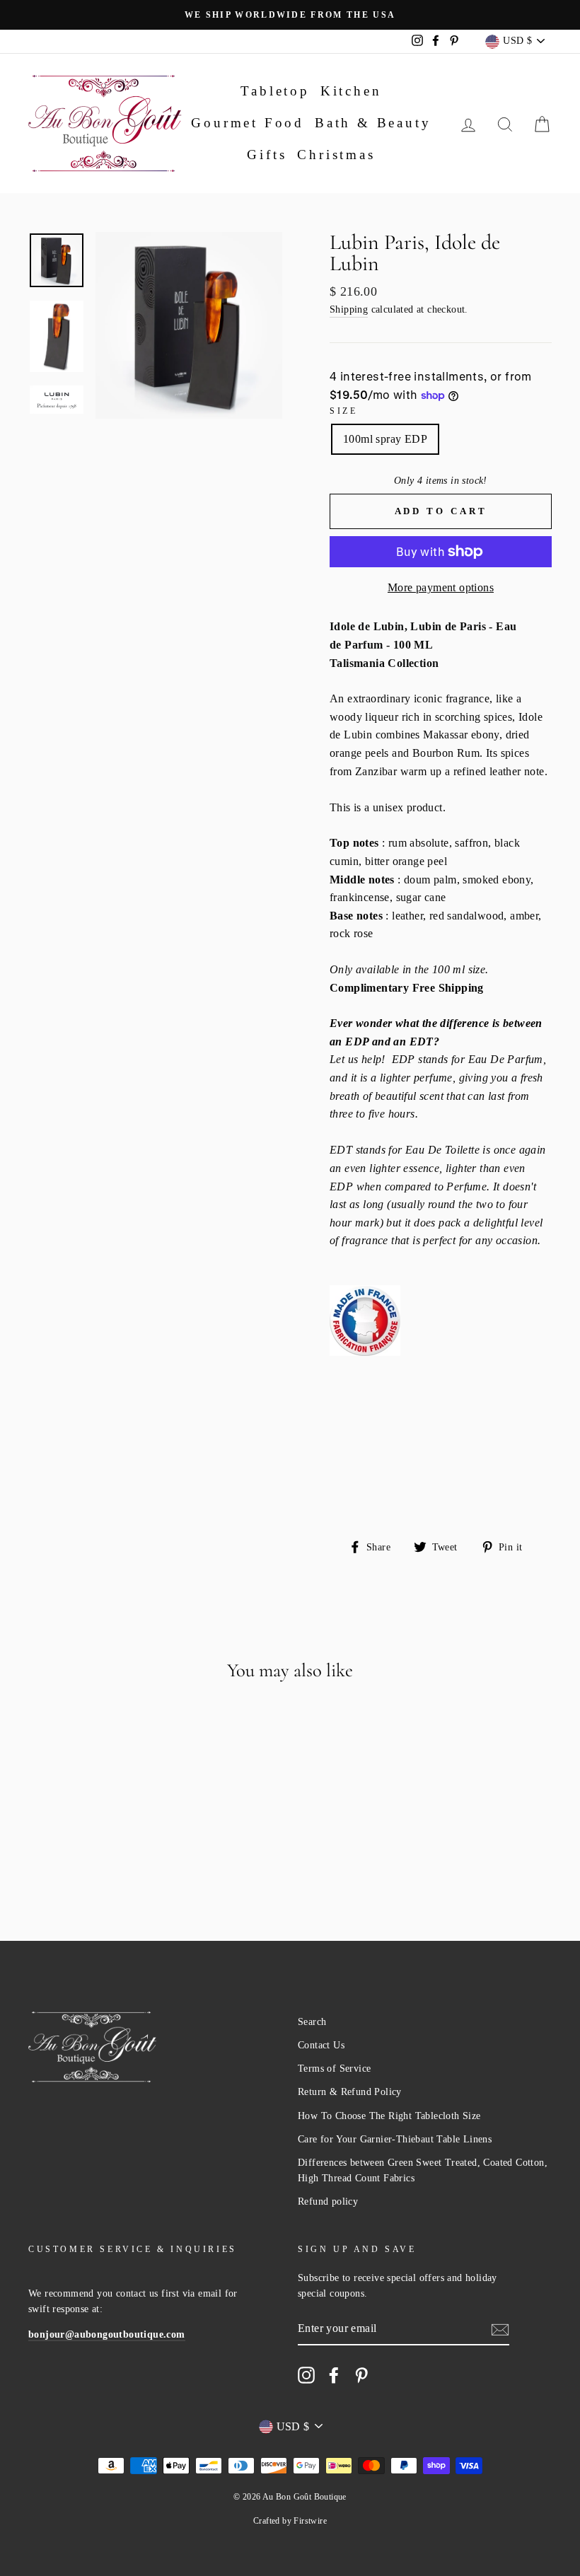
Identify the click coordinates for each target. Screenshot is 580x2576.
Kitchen (351, 91)
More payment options (441, 587)
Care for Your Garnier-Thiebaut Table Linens (395, 2139)
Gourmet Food (248, 123)
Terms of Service (334, 2069)
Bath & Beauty (373, 123)
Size (343, 411)
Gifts (267, 155)
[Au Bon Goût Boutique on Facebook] (334, 2375)
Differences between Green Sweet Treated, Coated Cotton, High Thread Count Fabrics (423, 2170)
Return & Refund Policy (350, 2092)
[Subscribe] (500, 2328)
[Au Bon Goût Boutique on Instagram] (306, 2375)
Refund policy (328, 2201)
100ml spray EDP (385, 439)
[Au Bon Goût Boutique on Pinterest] (361, 2375)
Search (312, 2022)
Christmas (336, 155)
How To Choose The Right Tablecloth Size (389, 2116)
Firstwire (310, 2521)
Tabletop (275, 91)
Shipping (349, 309)
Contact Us (321, 2045)
